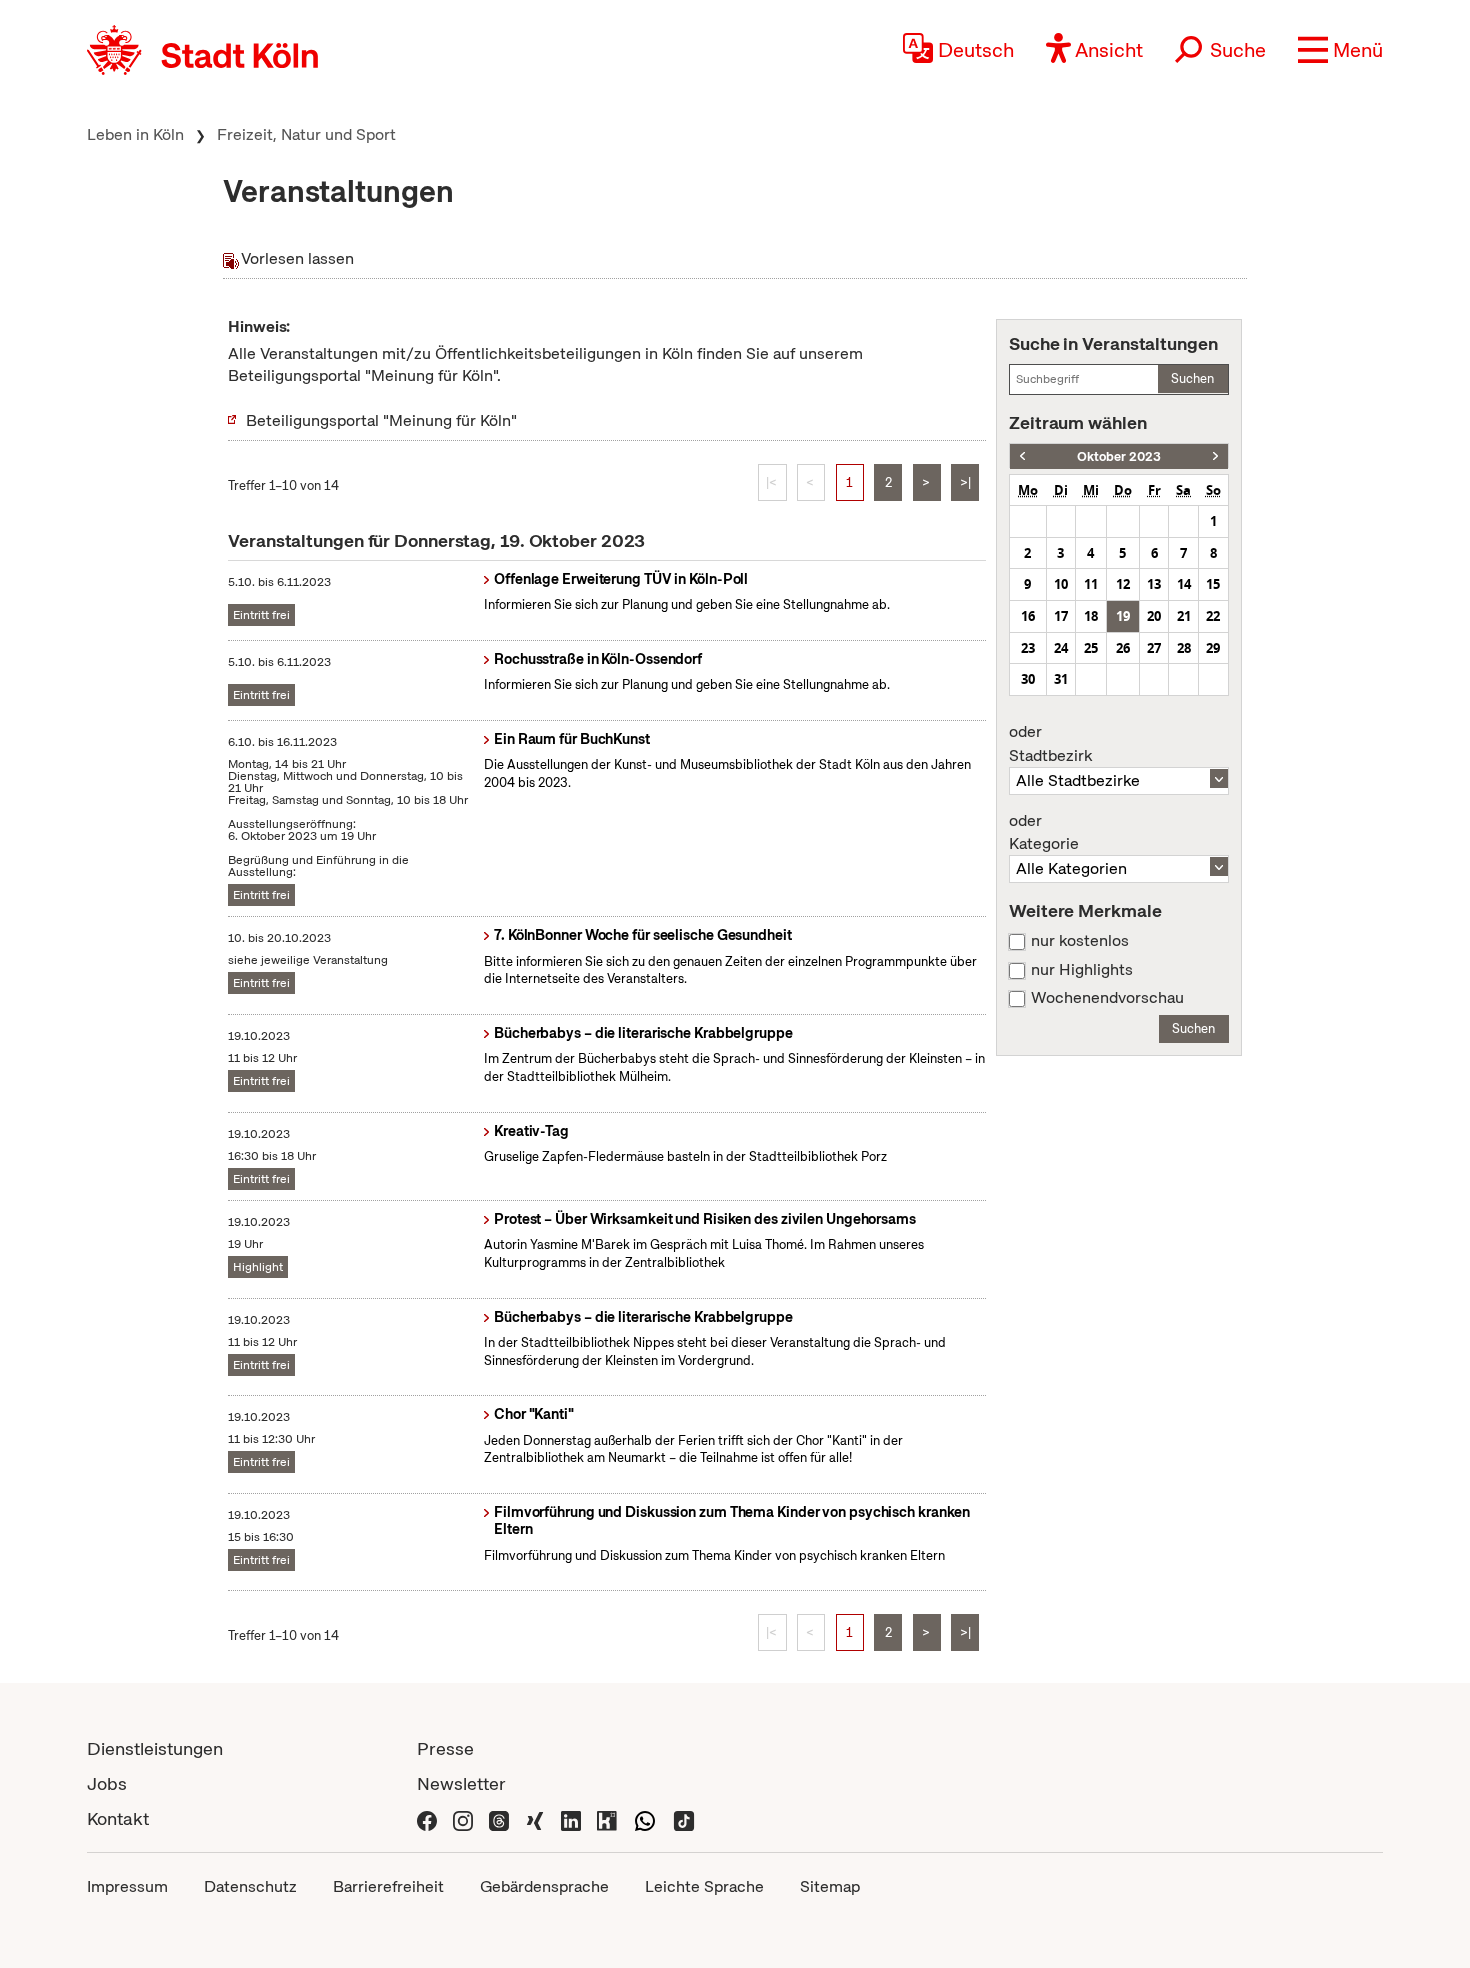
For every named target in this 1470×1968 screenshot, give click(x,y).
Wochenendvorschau (1107, 998)
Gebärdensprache (544, 1886)
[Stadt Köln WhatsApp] (645, 1818)
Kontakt (118, 1818)
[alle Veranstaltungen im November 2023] (1215, 456)
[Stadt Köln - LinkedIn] (571, 1818)
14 (1184, 584)
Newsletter (461, 1783)
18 (1091, 616)
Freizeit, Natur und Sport (306, 134)
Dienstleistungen (155, 1748)
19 (1123, 616)
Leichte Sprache (704, 1886)
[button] (1340, 50)
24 (1061, 648)
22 (1213, 616)
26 (1123, 648)
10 (1061, 584)
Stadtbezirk (1050, 744)
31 (1061, 679)
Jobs (107, 1783)
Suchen (1192, 378)
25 (1091, 648)
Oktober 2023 (1119, 456)
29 (1213, 648)
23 (1028, 648)
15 (1213, 584)
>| (965, 482)
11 (1091, 584)
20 (1154, 616)
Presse (445, 1748)
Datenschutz (250, 1886)
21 (1184, 616)
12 (1123, 584)
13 (1154, 584)
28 (1184, 648)
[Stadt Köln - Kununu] (607, 1818)
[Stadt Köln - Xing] (535, 1818)
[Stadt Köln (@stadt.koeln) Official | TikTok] (684, 1818)
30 (1028, 679)
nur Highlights (1082, 970)
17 (1061, 616)
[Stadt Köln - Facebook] (427, 1818)
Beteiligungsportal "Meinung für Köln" (381, 420)
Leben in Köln (135, 134)
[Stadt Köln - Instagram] (463, 1818)
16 (1028, 616)
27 (1154, 648)
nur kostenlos (1080, 941)
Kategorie (1044, 833)
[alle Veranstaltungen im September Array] (1022, 456)
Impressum (127, 1886)
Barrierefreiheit (388, 1886)
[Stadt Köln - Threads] (499, 1818)
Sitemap (830, 1886)
